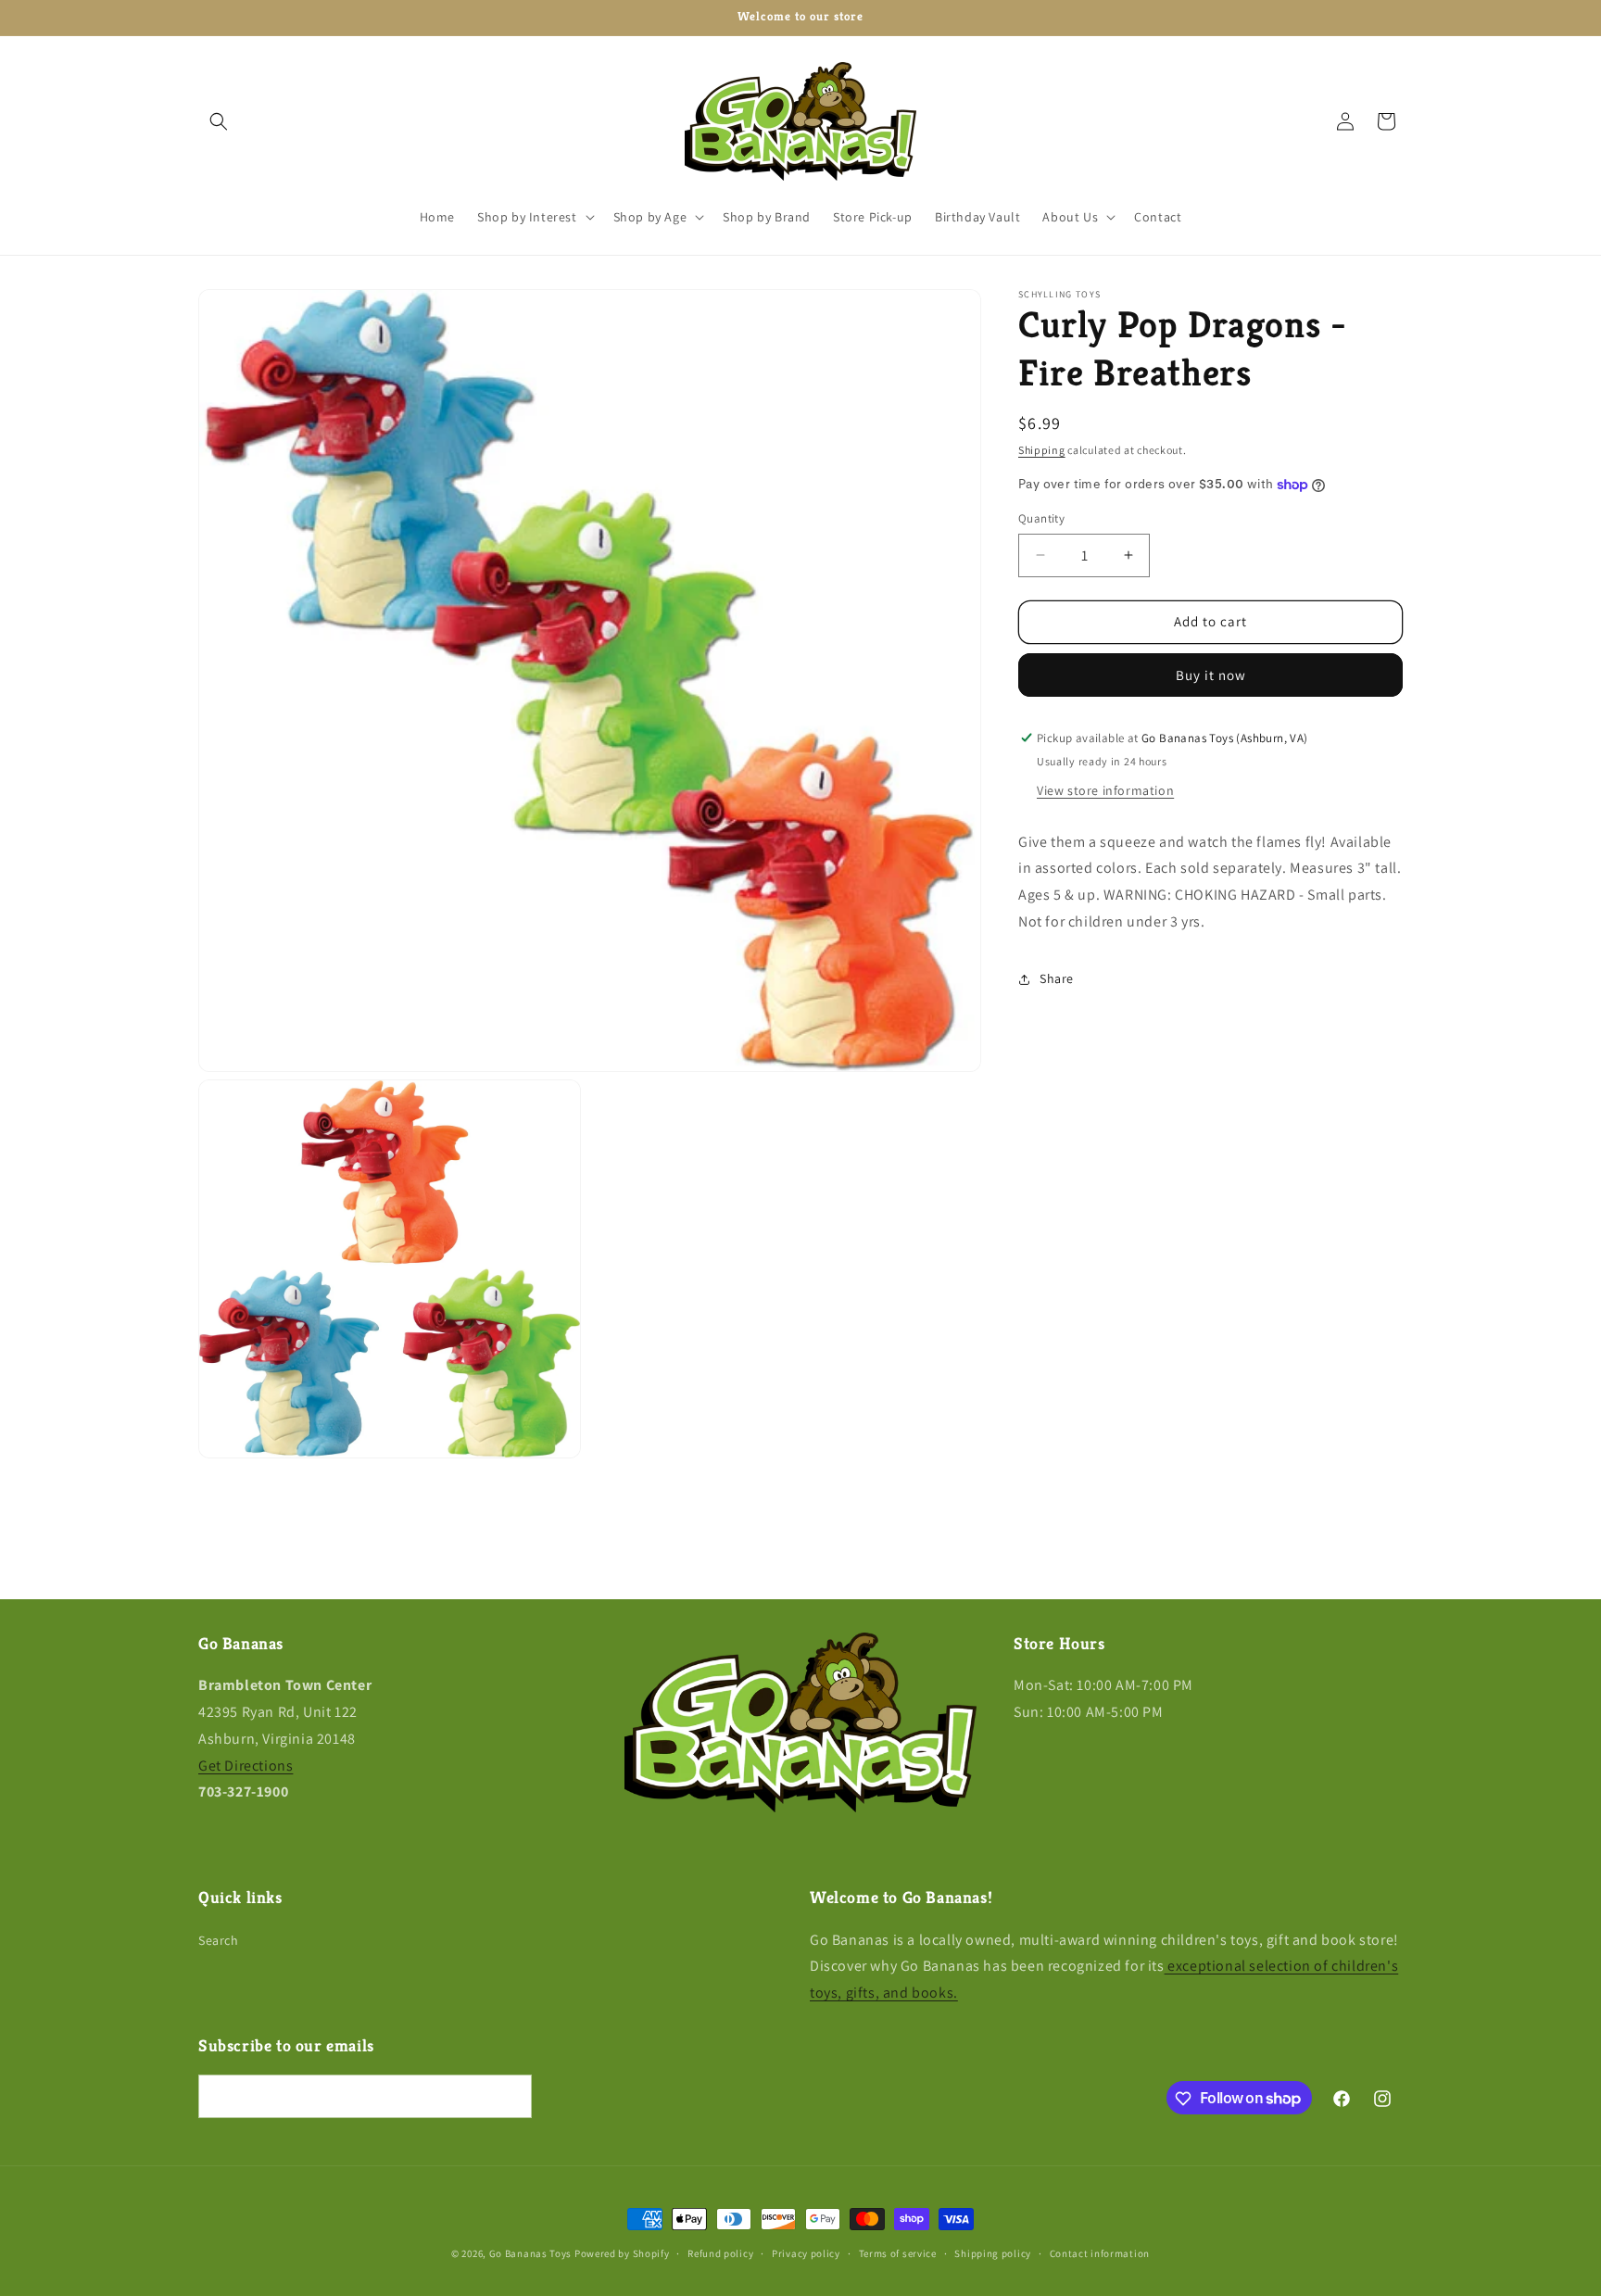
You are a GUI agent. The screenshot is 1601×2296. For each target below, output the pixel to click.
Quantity (1041, 518)
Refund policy (720, 2252)
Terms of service (898, 2252)
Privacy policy (806, 2252)
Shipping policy (993, 2252)
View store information (1105, 790)
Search (219, 1940)
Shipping (1042, 450)
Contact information (1100, 2252)
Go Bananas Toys (531, 2253)
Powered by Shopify (622, 2253)
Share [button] (1057, 978)
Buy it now (1211, 675)
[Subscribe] (511, 2097)
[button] (219, 121)
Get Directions (246, 1766)
